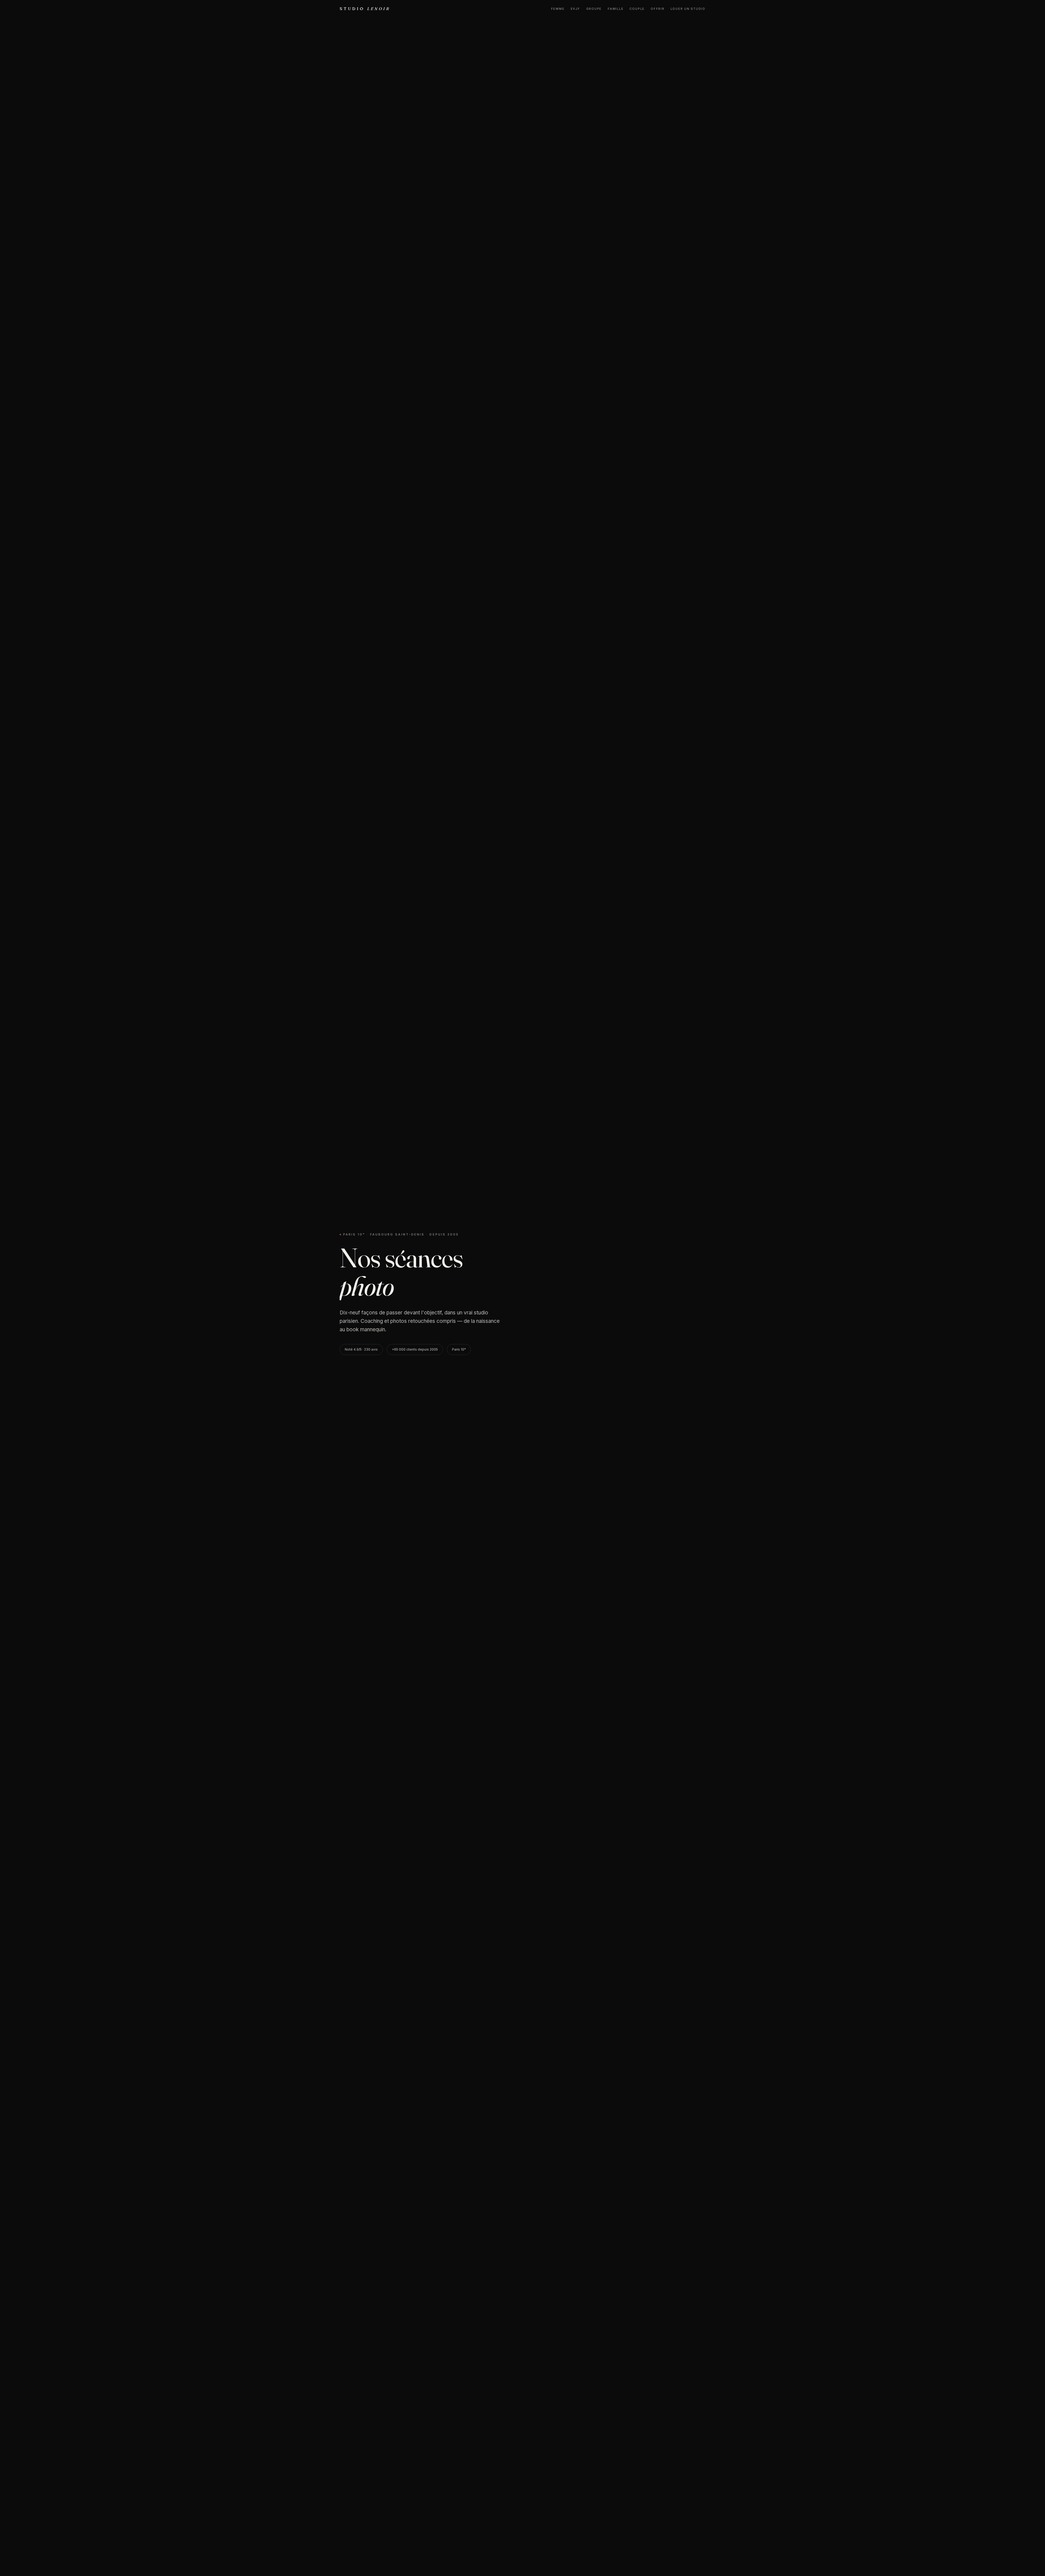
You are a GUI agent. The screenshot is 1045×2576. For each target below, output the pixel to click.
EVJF (575, 9)
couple (637, 9)
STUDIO (365, 9)
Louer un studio (688, 9)
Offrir (658, 9)
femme (558, 9)
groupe (594, 9)
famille (616, 9)
